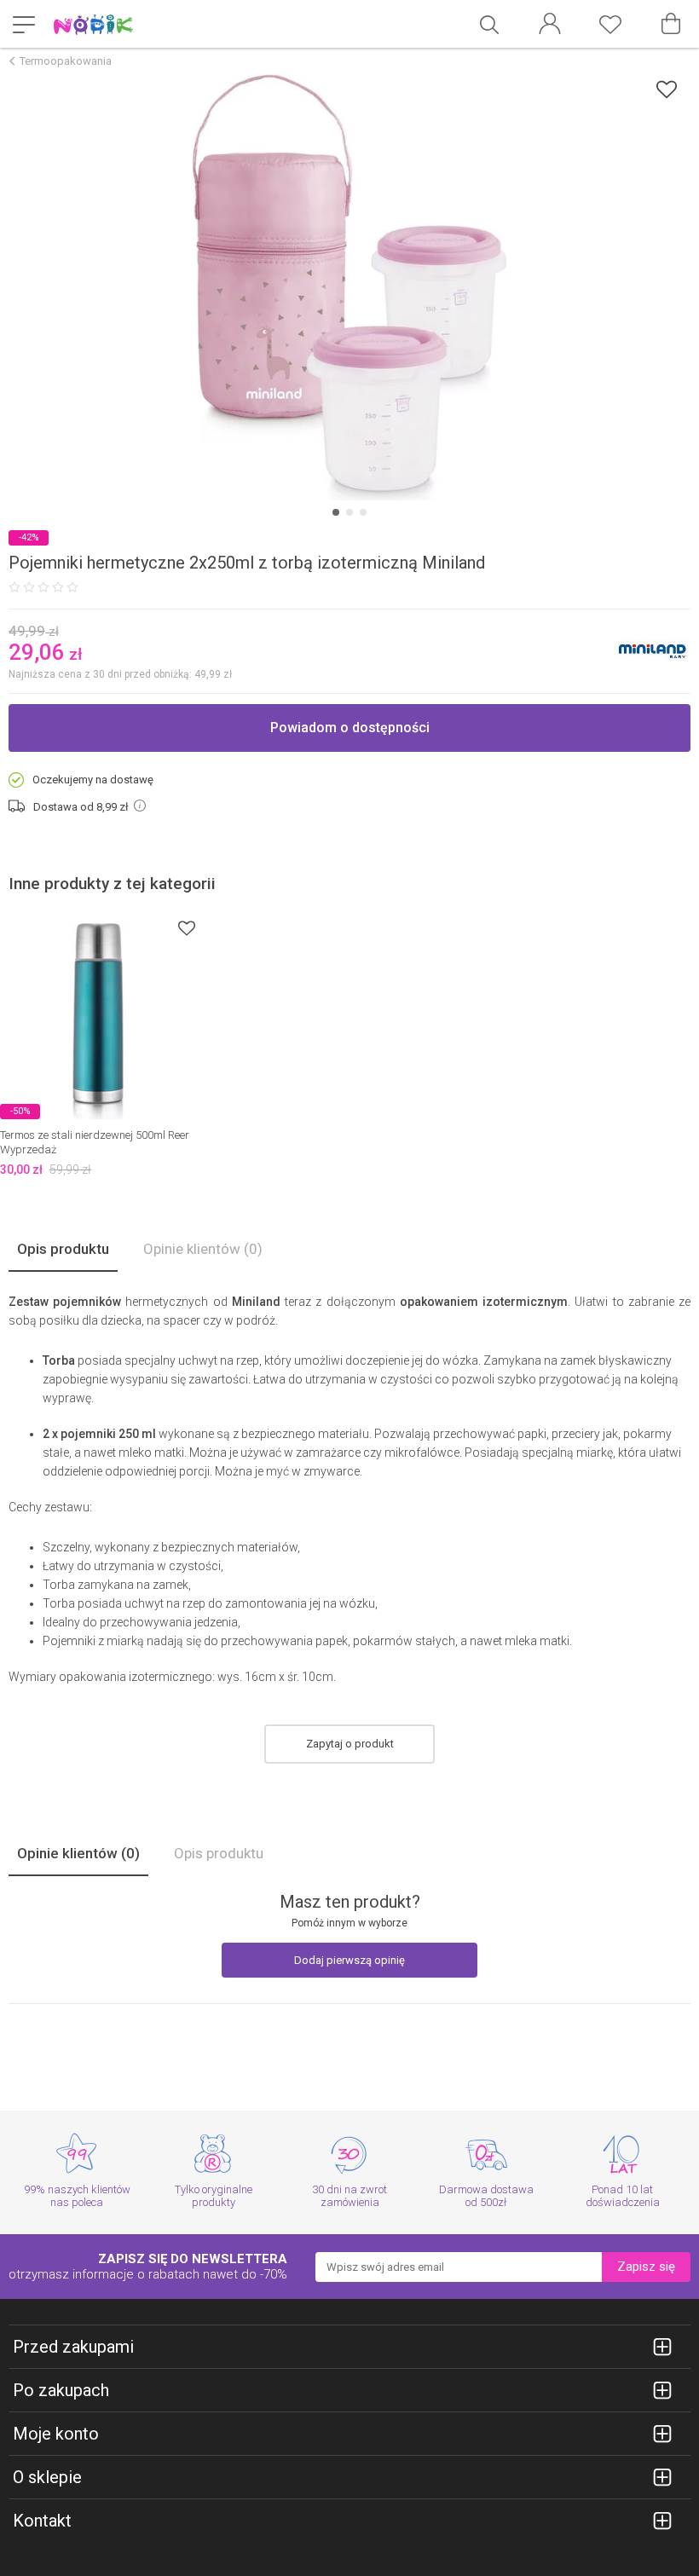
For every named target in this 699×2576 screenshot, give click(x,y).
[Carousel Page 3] (363, 512)
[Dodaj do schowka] (667, 89)
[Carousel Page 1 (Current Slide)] (336, 512)
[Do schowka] (187, 928)
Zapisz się (646, 2267)
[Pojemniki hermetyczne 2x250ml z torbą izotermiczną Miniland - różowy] (349, 287)
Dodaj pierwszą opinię (349, 1960)
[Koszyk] (671, 24)
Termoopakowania (66, 61)
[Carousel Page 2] (349, 512)
